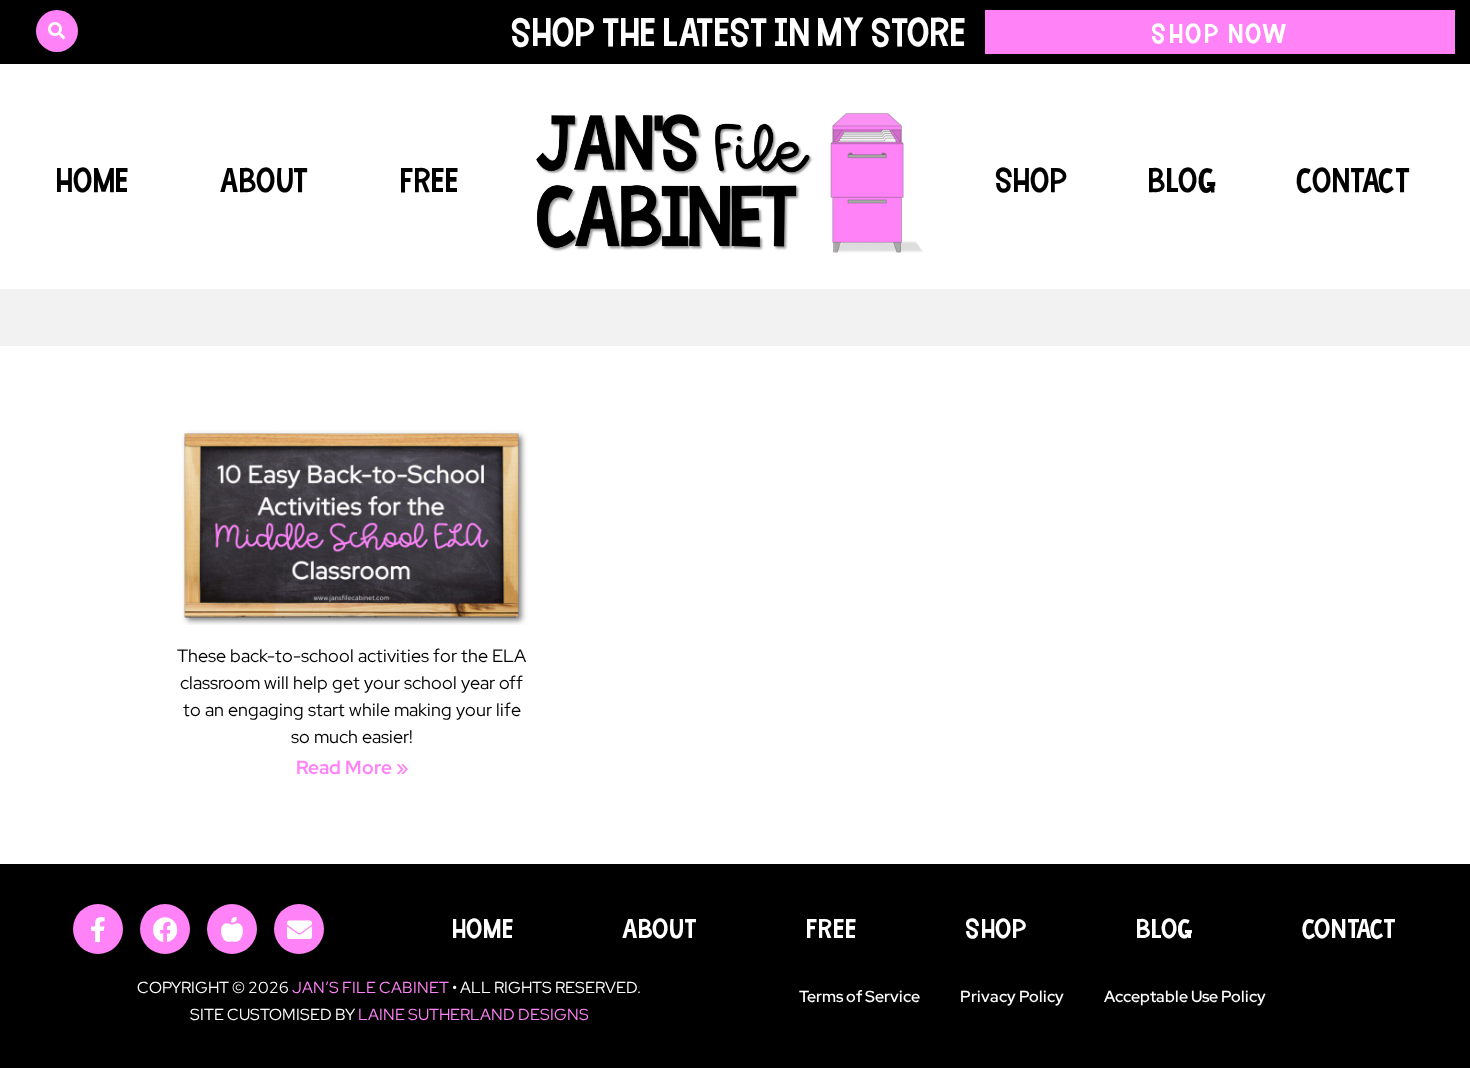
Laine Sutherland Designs (473, 1014)
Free (429, 179)
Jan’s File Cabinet (370, 987)
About (264, 179)
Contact (1353, 179)
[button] (57, 31)
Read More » (352, 767)
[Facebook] (165, 929)
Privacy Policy (1012, 996)
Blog (1182, 179)
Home (92, 179)
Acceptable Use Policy (1185, 996)
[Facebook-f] (98, 929)
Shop (1031, 179)
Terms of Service (859, 996)
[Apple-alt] (232, 929)
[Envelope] (299, 929)
